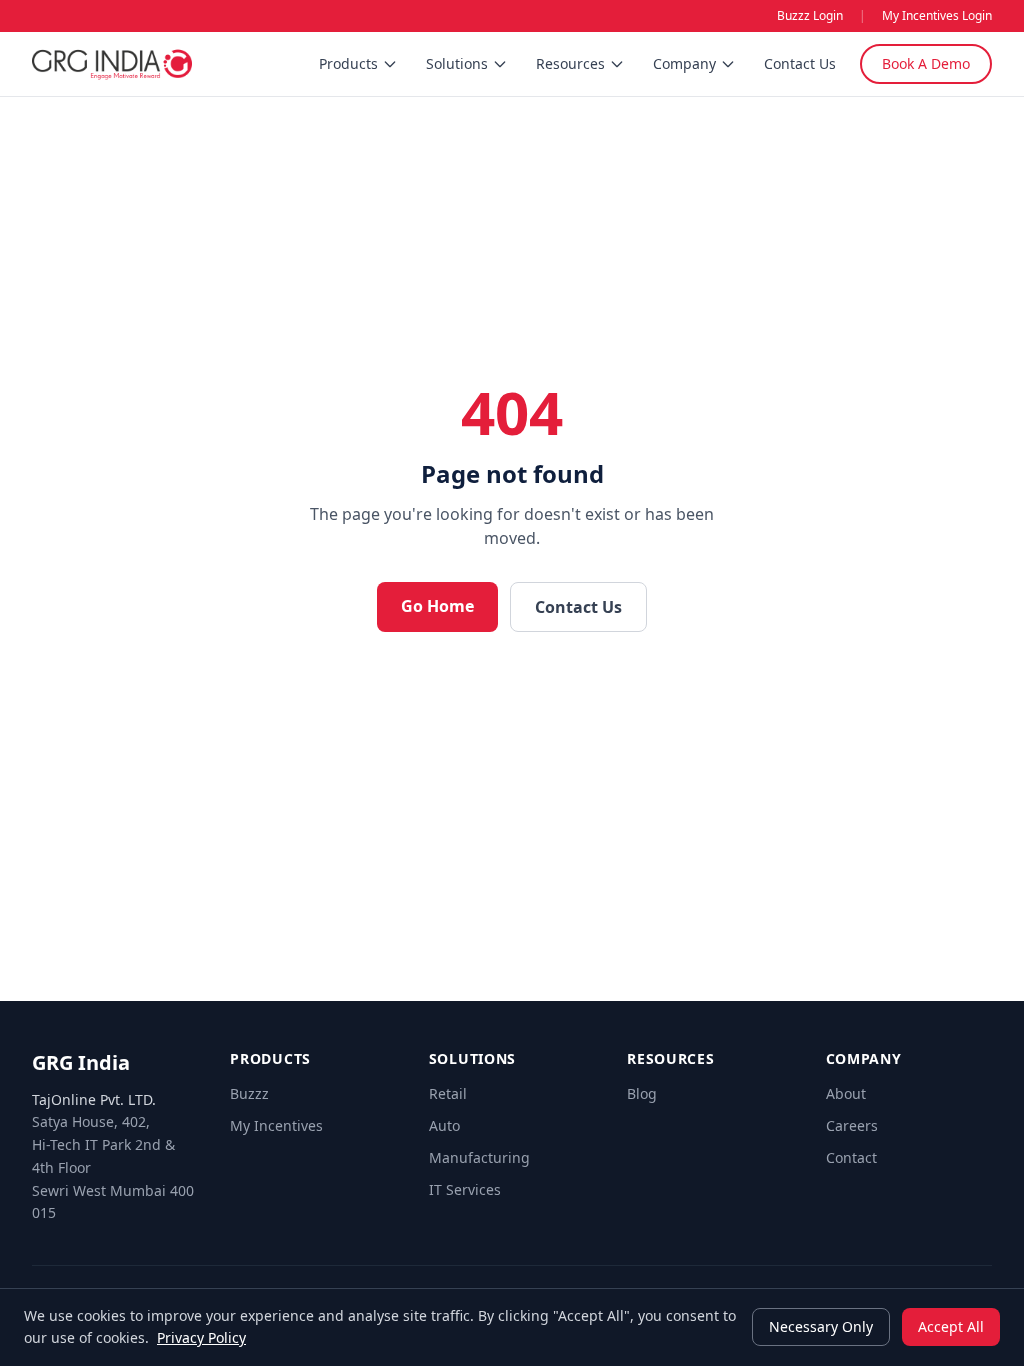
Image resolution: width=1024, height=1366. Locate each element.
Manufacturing (479, 1157)
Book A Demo (926, 63)
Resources (570, 63)
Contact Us (800, 63)
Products (348, 63)
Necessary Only (821, 1326)
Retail (448, 1093)
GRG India (81, 1062)
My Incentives (276, 1125)
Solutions (457, 63)
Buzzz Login (810, 16)
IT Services (465, 1189)
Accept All (951, 1326)
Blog (642, 1093)
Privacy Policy (201, 1337)
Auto (444, 1125)
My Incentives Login (937, 16)
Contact (851, 1157)
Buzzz (249, 1093)
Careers (852, 1125)
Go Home (437, 606)
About (846, 1093)
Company (684, 63)
